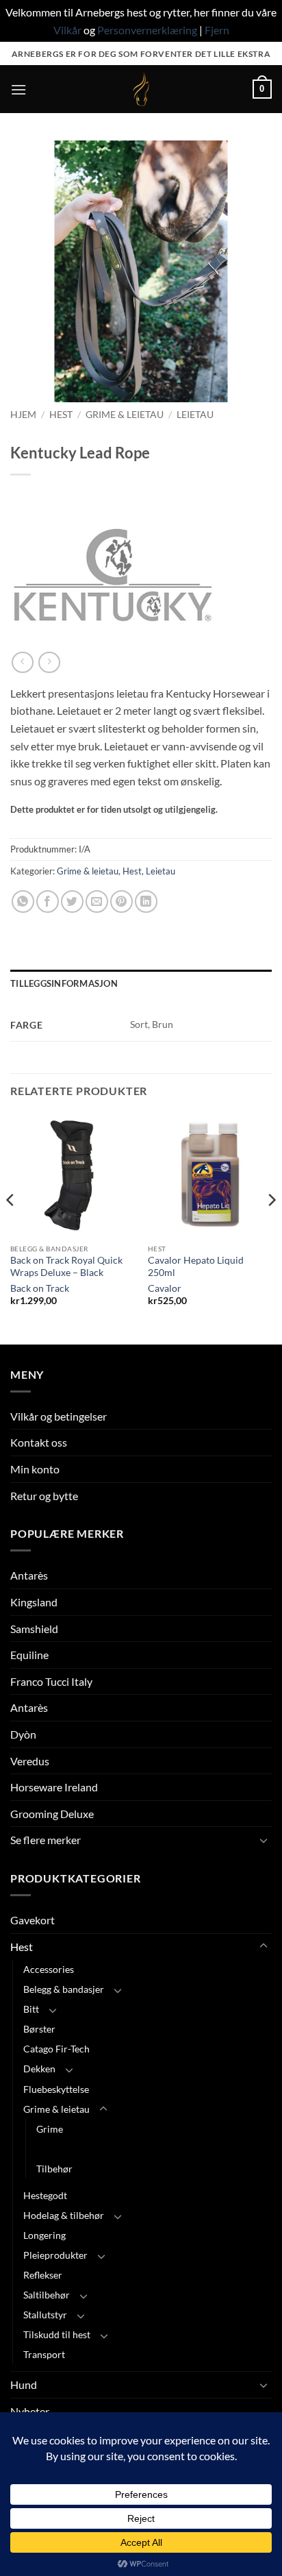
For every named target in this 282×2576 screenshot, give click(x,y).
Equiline (29, 1655)
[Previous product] (49, 662)
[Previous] (11, 1227)
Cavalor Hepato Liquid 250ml (196, 1266)
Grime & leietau (125, 415)
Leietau (195, 415)
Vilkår (67, 30)
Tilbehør (54, 2169)
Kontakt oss (39, 1442)
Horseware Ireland (54, 1787)
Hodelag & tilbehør (64, 2215)
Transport (44, 2354)
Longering (44, 2235)
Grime (50, 2129)
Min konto (35, 1469)
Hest (61, 415)
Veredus (30, 1761)
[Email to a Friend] (97, 901)
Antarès (29, 1575)
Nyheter (30, 2411)
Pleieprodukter (55, 2255)
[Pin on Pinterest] (121, 901)
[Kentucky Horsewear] (113, 575)
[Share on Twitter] (72, 901)
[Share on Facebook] (48, 901)
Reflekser (43, 2275)
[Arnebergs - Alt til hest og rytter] (141, 89)
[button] (18, 89)
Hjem (23, 415)
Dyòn (23, 1734)
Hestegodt (45, 2195)
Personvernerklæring (147, 30)
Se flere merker (46, 1840)
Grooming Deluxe (52, 1814)
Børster (39, 2029)
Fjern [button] (217, 30)
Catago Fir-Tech (56, 2049)
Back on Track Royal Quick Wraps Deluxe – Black (66, 1266)
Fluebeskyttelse (56, 2089)
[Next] (271, 1227)
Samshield (34, 1629)
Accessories (49, 1969)
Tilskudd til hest (57, 2334)
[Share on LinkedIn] (146, 901)
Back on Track (40, 1288)
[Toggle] (264, 1840)
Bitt (31, 2009)
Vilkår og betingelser (59, 1416)
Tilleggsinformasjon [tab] (64, 983)
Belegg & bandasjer (64, 1989)
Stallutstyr (45, 2315)
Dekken (39, 2069)
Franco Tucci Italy (51, 1681)
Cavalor (165, 1288)
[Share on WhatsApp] (23, 901)
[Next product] (22, 662)
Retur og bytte (44, 1496)
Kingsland (34, 1602)
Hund (24, 2384)
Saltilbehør (47, 2295)
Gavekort (33, 1920)
